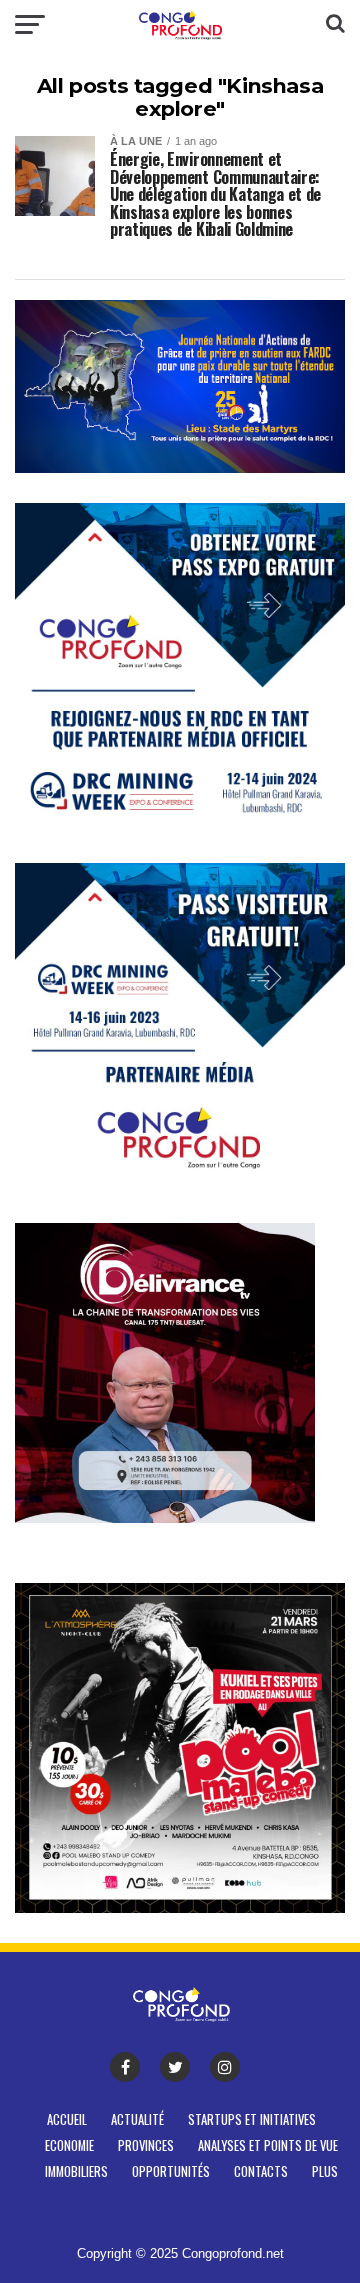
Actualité (137, 2119)
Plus (325, 2171)
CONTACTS (261, 2171)
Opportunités (171, 2171)
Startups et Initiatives (252, 2119)
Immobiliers (76, 2171)
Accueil (67, 2119)
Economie (69, 2145)
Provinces (146, 2145)
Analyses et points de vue (268, 2145)
